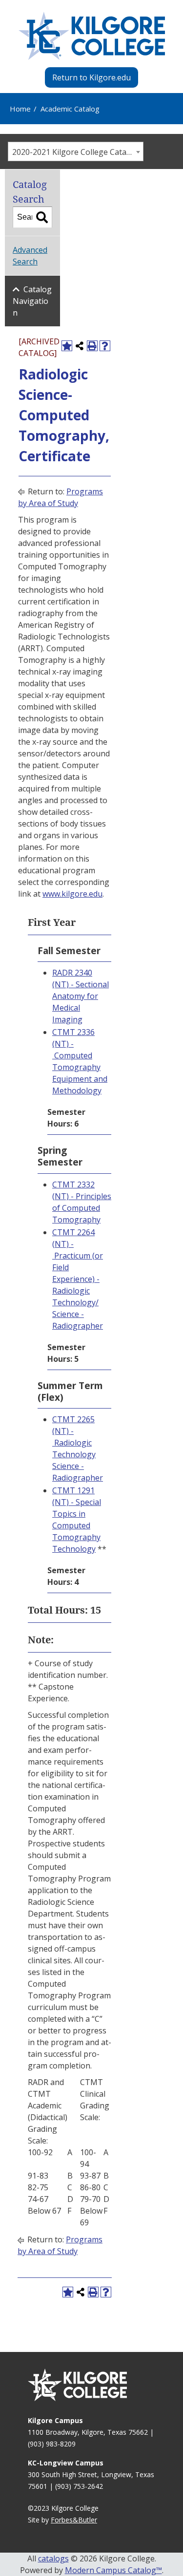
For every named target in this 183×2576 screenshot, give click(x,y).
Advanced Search (30, 256)
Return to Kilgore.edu (91, 77)
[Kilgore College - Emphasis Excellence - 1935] (92, 36)
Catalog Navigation (32, 301)
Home (20, 109)
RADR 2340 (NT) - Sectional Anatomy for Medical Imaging (81, 996)
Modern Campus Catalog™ (113, 2570)
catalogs (53, 2558)
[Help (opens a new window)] (105, 346)
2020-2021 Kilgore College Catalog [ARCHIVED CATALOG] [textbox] (78, 152)
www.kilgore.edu (72, 894)
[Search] (42, 217)
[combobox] (76, 151)
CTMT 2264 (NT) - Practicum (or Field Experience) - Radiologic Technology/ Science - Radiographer (78, 1279)
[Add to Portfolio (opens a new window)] (67, 346)
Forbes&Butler (74, 2520)
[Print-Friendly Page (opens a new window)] (92, 346)
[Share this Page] (80, 346)
